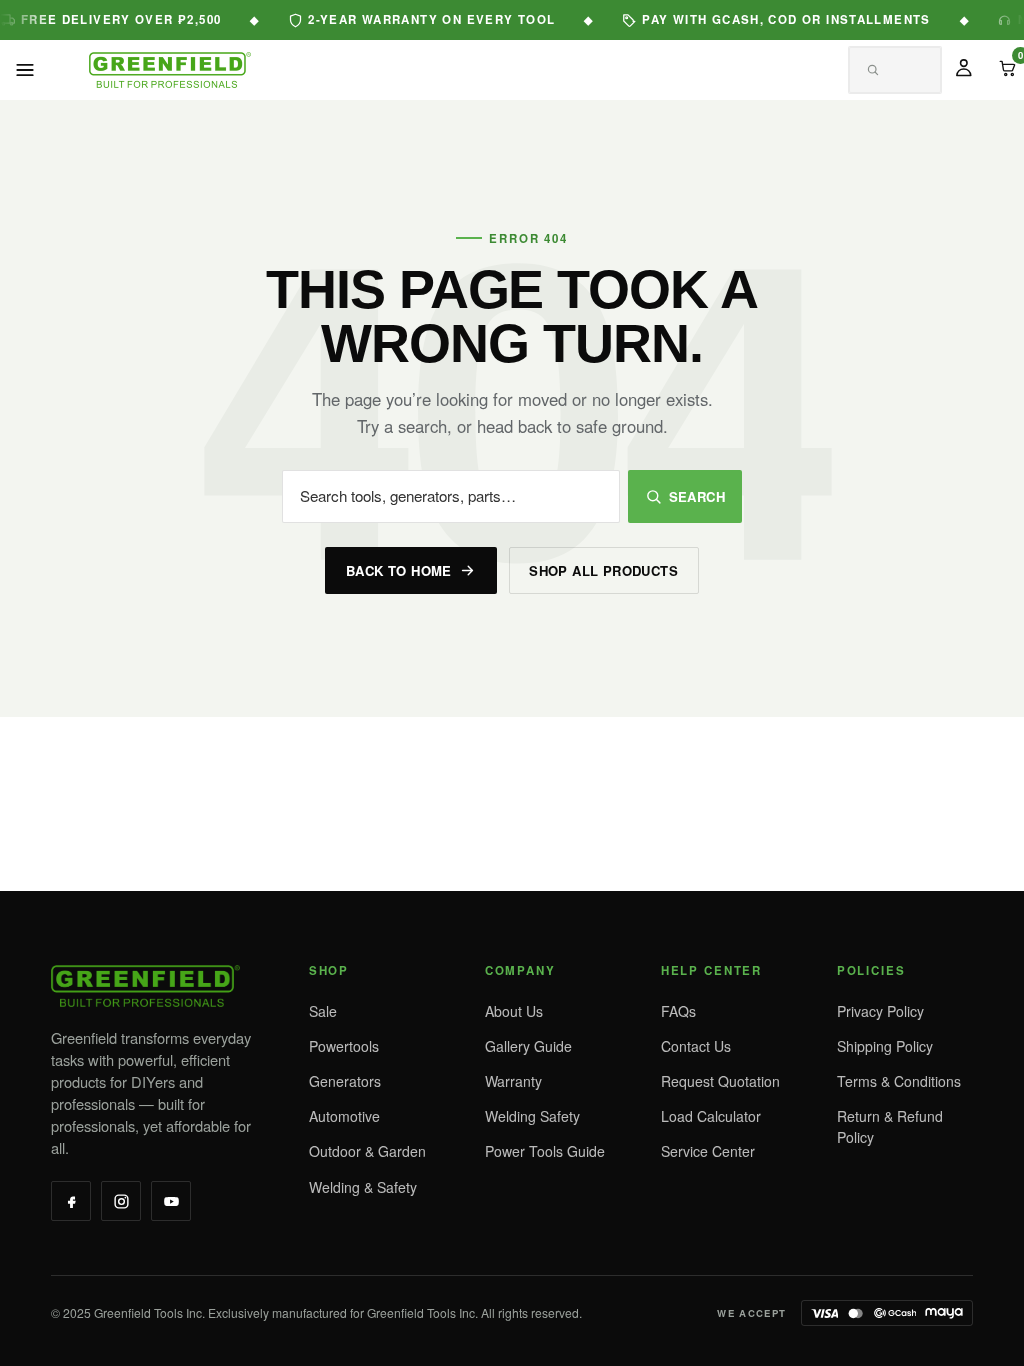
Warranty (513, 1081)
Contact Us (696, 1046)
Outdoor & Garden (367, 1151)
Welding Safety (532, 1116)
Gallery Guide (528, 1046)
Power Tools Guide (545, 1151)
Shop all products (603, 570)
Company (520, 971)
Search (697, 496)
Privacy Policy (880, 1011)
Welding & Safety (363, 1187)
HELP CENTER (711, 971)
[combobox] (870, 71)
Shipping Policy (885, 1046)
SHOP (329, 971)
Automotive (344, 1116)
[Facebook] (71, 1201)
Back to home (399, 570)
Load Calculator (711, 1116)
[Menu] (25, 70)
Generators (345, 1081)
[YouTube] (171, 1201)
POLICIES (871, 971)
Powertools (344, 1046)
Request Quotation (720, 1081)
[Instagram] (121, 1201)
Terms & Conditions (899, 1081)
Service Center (708, 1151)
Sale (323, 1011)
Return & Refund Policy (890, 1126)
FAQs (678, 1011)
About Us (514, 1011)
